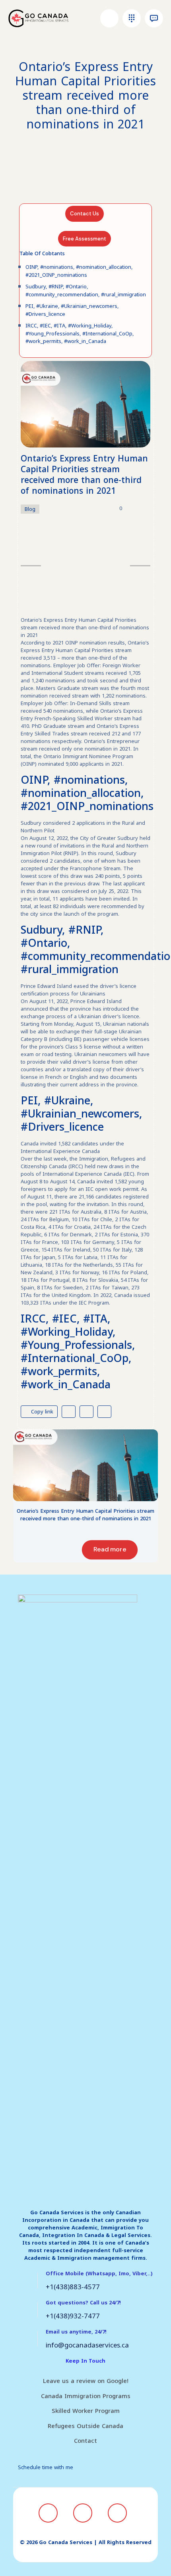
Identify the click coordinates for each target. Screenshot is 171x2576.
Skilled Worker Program (86, 2411)
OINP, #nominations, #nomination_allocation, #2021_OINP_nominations (79, 271)
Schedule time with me (46, 2467)
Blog (30, 509)
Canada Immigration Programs (86, 2396)
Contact (85, 2441)
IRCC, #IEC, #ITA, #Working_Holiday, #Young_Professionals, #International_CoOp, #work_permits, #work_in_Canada (80, 333)
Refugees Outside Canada (85, 2426)
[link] (85, 1465)
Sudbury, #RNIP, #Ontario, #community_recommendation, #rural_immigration (86, 291)
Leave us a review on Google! (86, 2381)
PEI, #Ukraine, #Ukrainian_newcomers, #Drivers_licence (72, 310)
